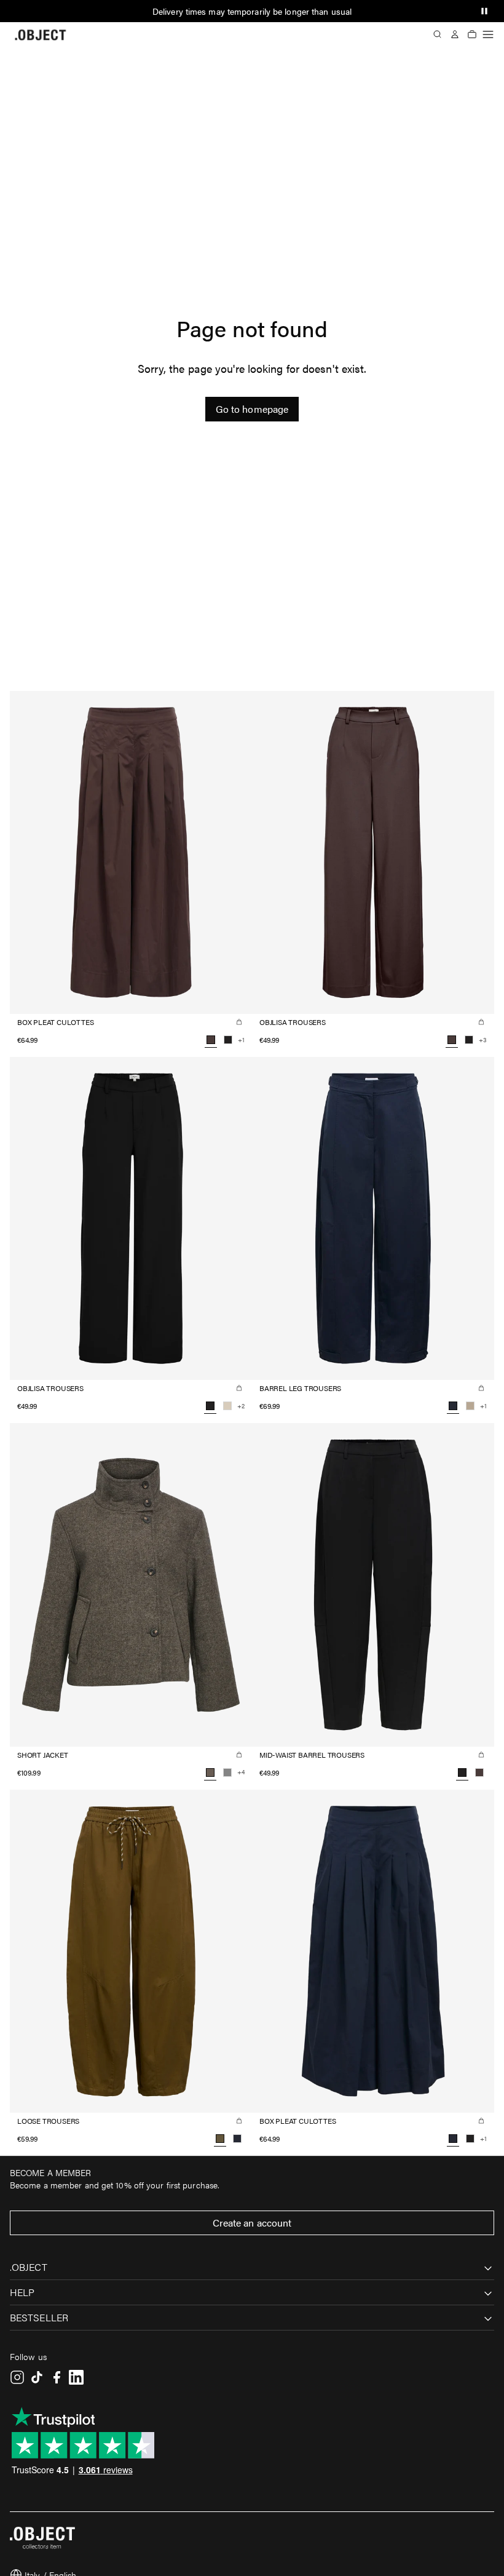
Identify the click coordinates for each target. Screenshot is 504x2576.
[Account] (455, 34)
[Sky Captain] (237, 2139)
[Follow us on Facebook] (57, 2377)
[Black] (228, 1040)
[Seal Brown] (479, 1772)
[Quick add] (239, 1022)
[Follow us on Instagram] (17, 2377)
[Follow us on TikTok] (37, 2377)
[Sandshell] (227, 1406)
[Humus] (470, 1406)
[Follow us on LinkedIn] (76, 2377)
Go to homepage (252, 409)
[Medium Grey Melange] (227, 1772)
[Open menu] (488, 34)
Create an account (252, 2223)
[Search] (438, 34)
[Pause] (484, 11)
